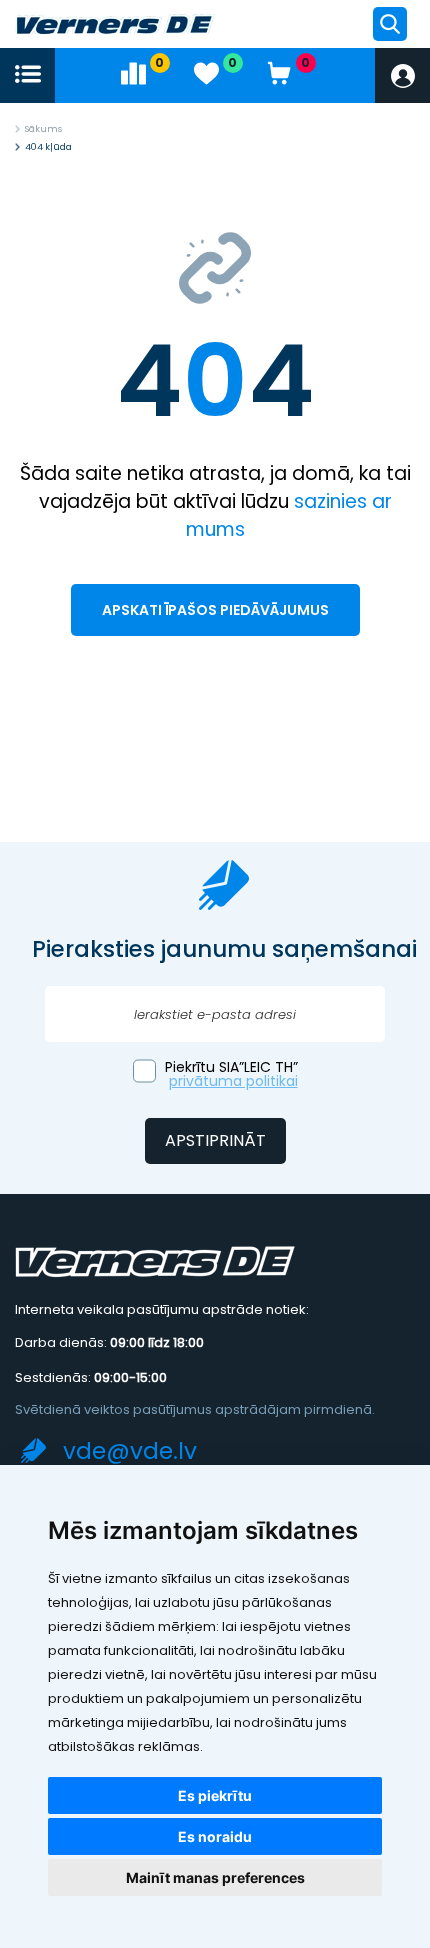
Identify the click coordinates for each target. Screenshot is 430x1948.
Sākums (43, 129)
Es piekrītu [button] (215, 1795)
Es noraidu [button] (215, 1836)
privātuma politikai (233, 1081)
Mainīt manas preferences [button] (215, 1877)
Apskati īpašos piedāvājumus (215, 610)
